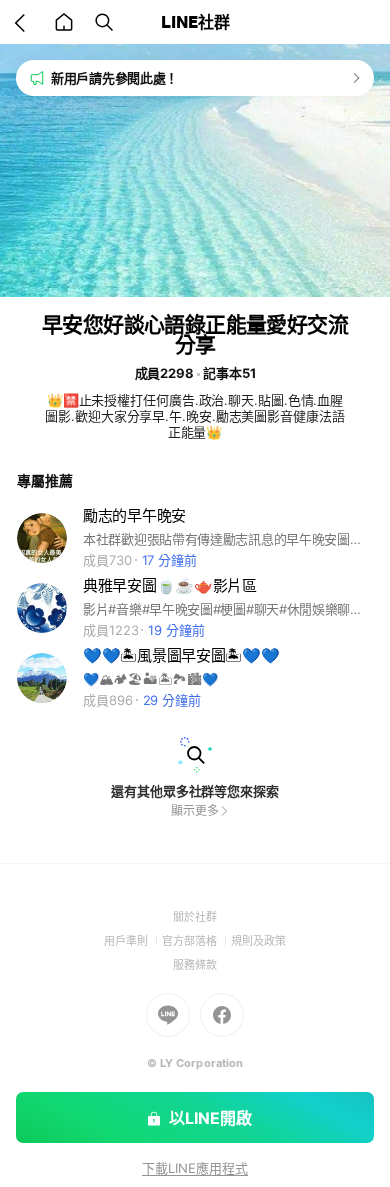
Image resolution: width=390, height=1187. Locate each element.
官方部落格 (196, 941)
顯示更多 (195, 810)
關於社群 (195, 917)
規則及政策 (258, 941)
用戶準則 (133, 941)
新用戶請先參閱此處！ (114, 78)
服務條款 (195, 965)
